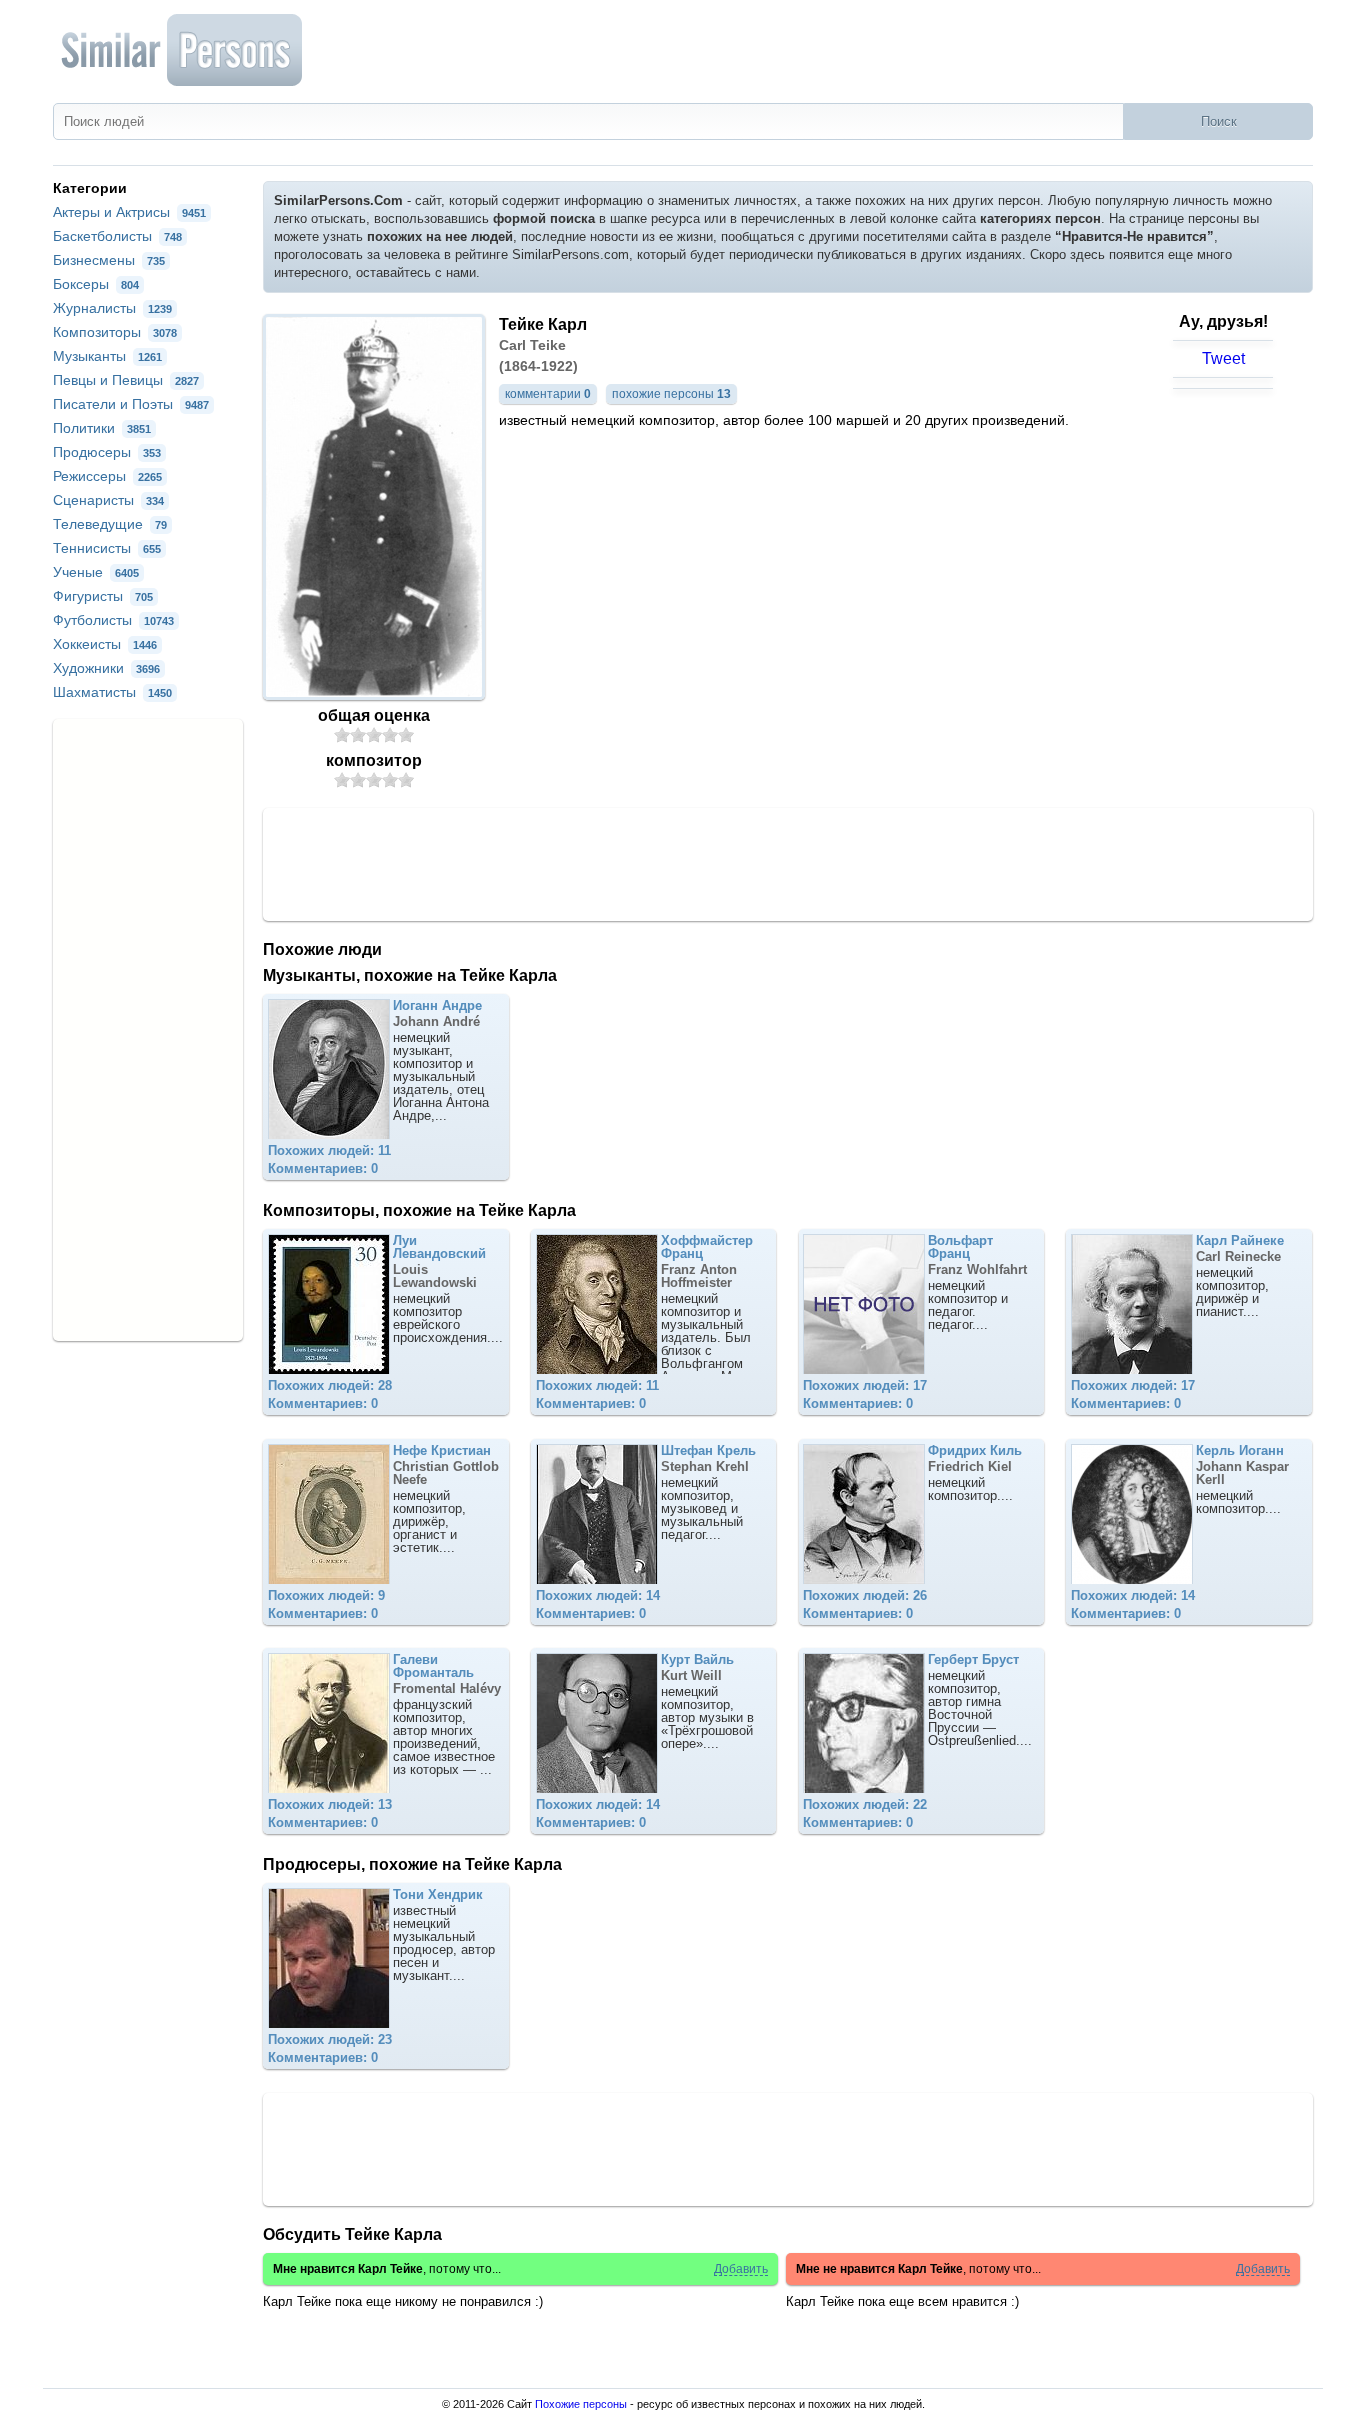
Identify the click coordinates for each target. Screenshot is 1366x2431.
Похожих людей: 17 (865, 1385)
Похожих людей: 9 (326, 1595)
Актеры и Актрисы (129, 212)
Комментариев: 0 (323, 1168)
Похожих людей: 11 (329, 1150)
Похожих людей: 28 (330, 1385)
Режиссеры (107, 476)
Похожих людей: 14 (598, 1595)
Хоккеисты (105, 644)
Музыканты (107, 356)
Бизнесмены (109, 260)
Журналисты (112, 308)
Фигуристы (103, 596)
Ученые (96, 572)
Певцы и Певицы (126, 380)
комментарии (548, 394)
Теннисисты (107, 548)
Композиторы (115, 332)
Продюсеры (107, 452)
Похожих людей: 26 (865, 1595)
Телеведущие (110, 524)
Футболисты (113, 620)
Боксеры (96, 284)
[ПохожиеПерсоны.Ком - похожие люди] (183, 50)
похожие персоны (671, 394)
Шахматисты (112, 692)
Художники (106, 668)
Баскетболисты (117, 236)
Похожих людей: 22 (865, 1804)
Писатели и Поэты (131, 404)
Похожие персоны (581, 2404)
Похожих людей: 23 (330, 2039)
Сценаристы (108, 500)
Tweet (1223, 358)
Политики (102, 428)
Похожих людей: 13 (330, 1804)
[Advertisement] (788, 863)
